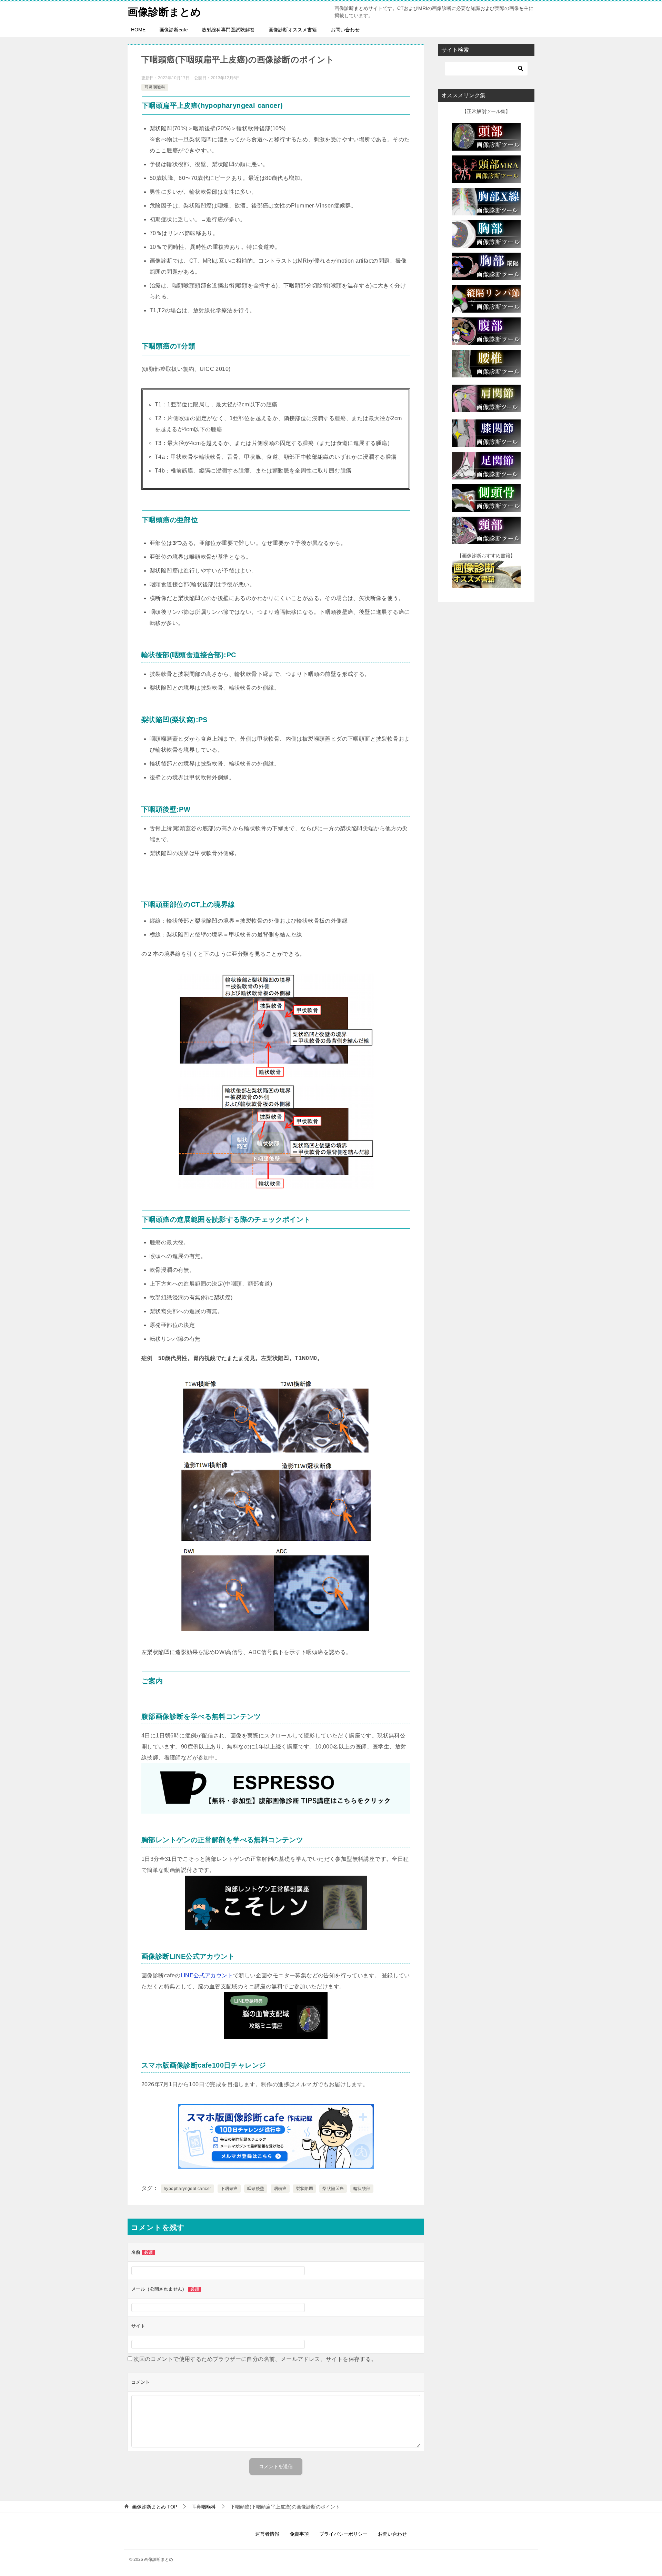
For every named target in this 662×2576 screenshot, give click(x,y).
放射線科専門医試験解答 (228, 30)
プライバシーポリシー (343, 2534)
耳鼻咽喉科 (155, 87)
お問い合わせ (345, 30)
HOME (138, 30)
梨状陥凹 (304, 2189)
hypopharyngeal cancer (187, 2189)
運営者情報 (267, 2534)
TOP (155, 2507)
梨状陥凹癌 (333, 2189)
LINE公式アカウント (207, 1975)
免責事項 (299, 2534)
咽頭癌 (280, 2189)
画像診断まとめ (164, 12)
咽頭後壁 (256, 2189)
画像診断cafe (174, 30)
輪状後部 (362, 2189)
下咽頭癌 (229, 2189)
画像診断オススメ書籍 (293, 30)
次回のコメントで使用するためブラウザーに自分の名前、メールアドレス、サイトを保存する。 (255, 2359)
